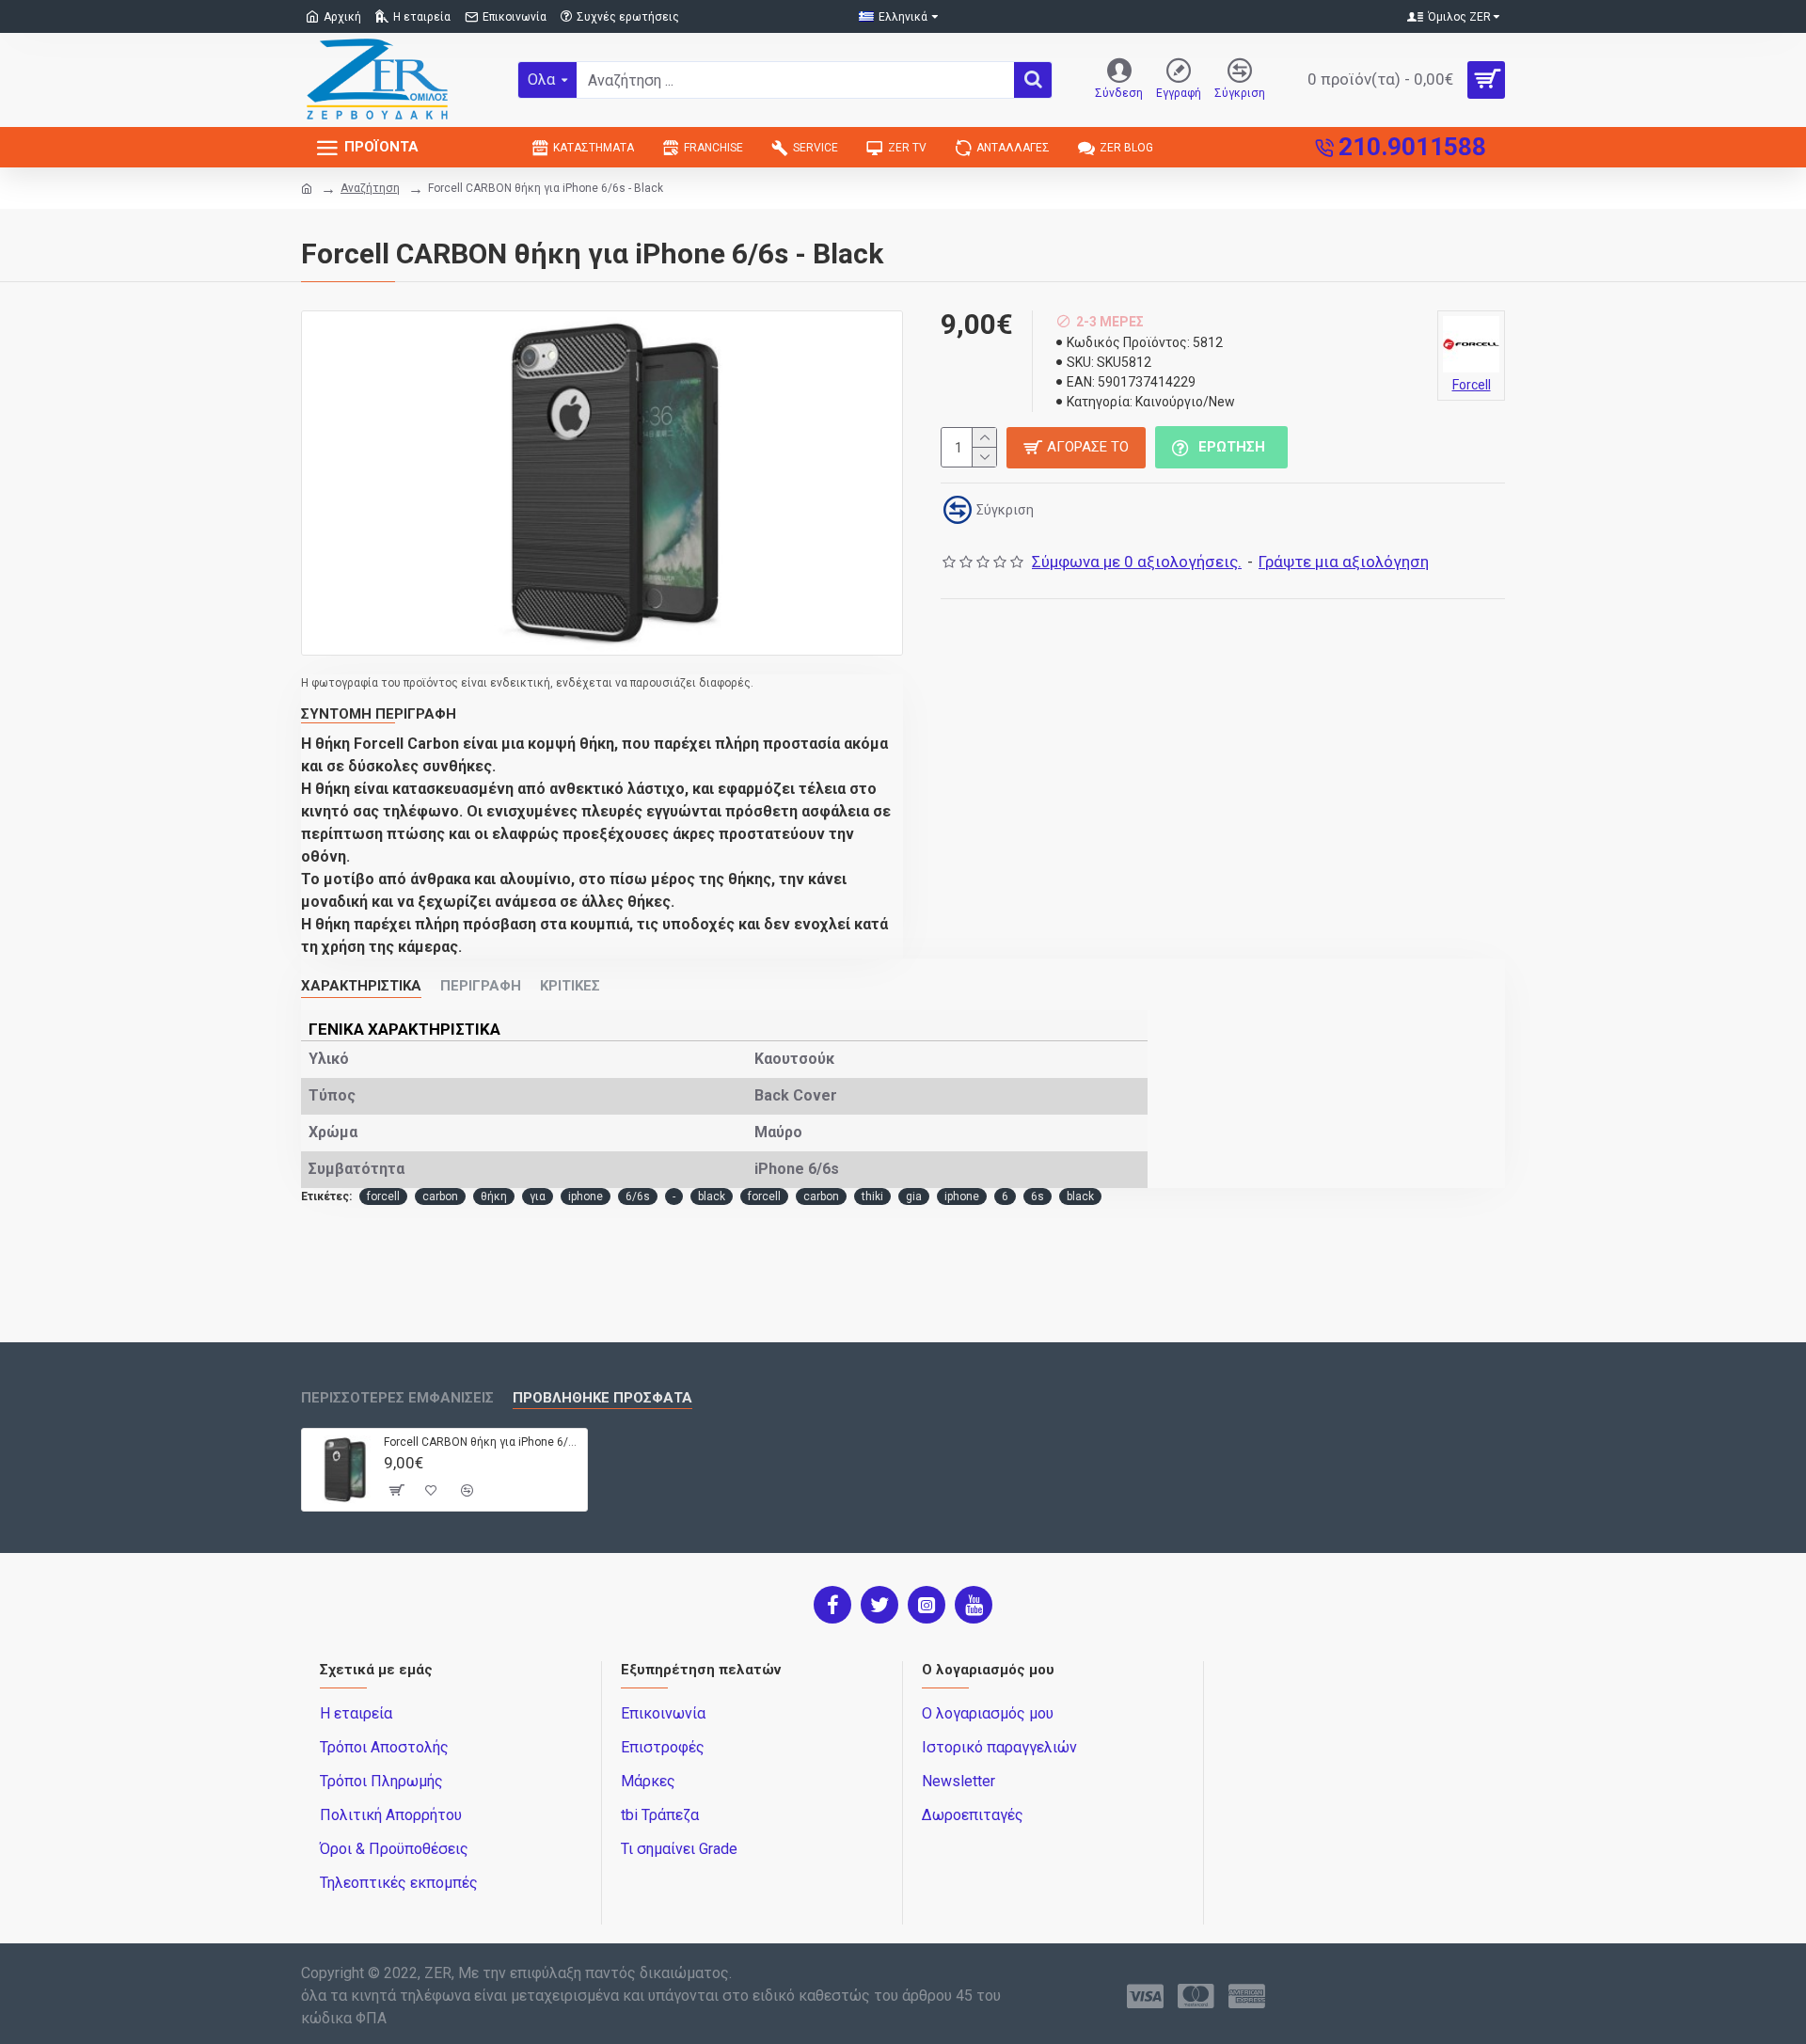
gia (914, 1196)
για (538, 1196)
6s (1038, 1196)
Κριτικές (570, 986)
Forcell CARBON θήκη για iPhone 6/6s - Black (482, 1442)
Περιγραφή (481, 986)
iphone (586, 1196)
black (712, 1196)
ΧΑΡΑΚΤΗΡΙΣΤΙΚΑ (361, 986)
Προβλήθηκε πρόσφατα (602, 1398)
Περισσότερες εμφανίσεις (397, 1398)
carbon (440, 1196)
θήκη (494, 1196)
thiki (872, 1196)
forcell (383, 1196)
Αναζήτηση (370, 188)
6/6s (638, 1196)
